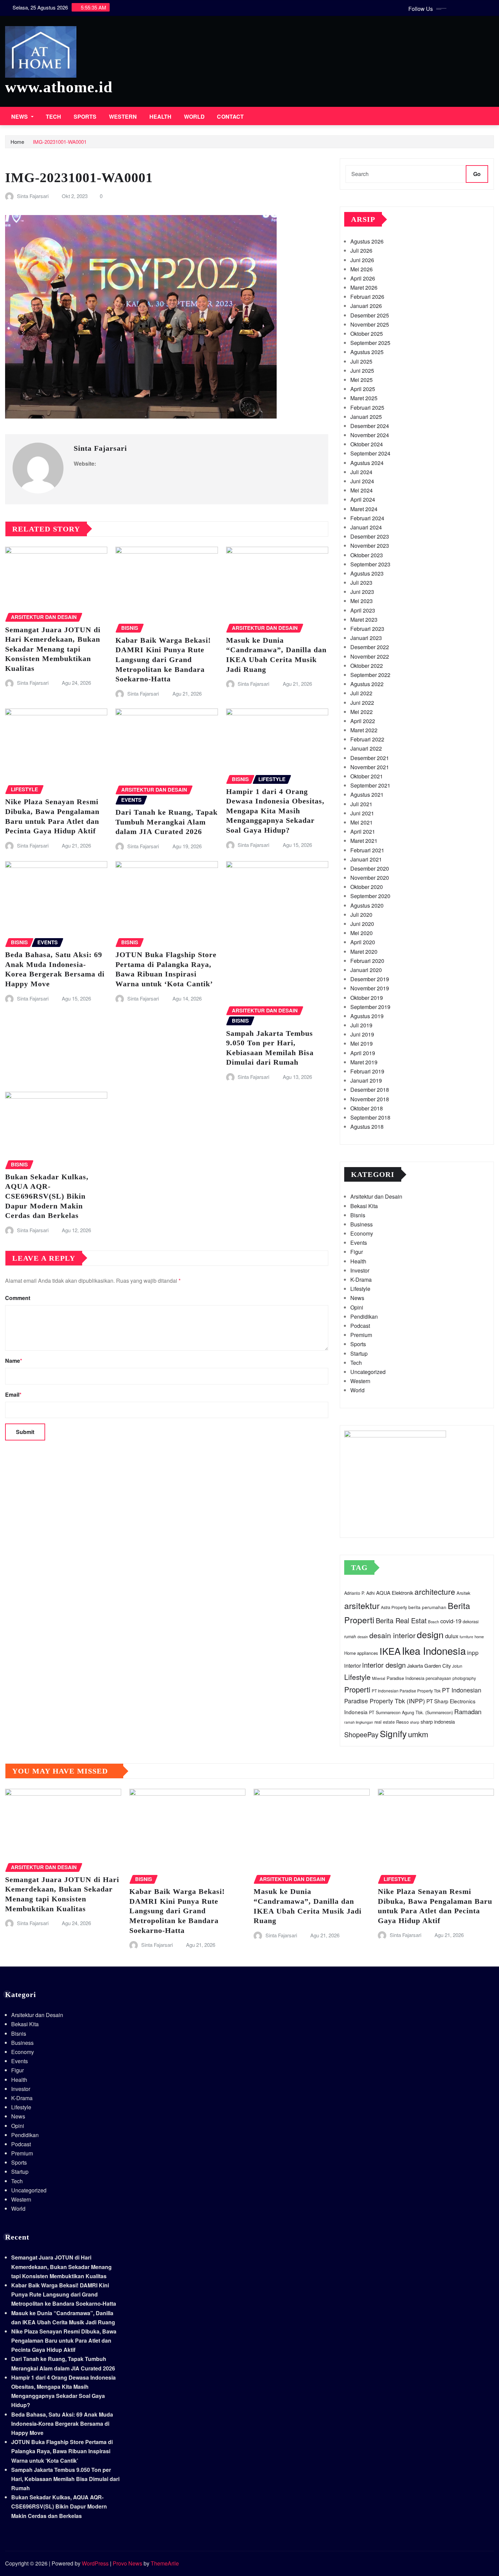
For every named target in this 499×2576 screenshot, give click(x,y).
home (479, 1636)
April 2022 (363, 721)
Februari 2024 (367, 518)
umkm (418, 1734)
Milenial (379, 1678)
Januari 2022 (366, 748)
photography (464, 1678)
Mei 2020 (362, 933)
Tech (54, 117)
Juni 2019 (362, 1034)
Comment (18, 1298)
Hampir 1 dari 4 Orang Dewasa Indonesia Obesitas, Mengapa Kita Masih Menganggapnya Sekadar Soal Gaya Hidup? (275, 811)
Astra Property (394, 1607)
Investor (360, 1270)
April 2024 (363, 499)
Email (13, 1394)
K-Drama (361, 1280)
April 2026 (363, 278)
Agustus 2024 (367, 463)
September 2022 (370, 675)
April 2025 (363, 389)
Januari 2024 (366, 527)
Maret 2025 (364, 398)
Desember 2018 (370, 1090)
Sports (85, 117)
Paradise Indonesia (405, 1678)
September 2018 (370, 1117)
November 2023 (370, 546)
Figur (357, 1252)
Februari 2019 (367, 1071)
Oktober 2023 (367, 555)
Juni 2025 (362, 371)
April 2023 (363, 610)
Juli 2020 (361, 915)
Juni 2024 (362, 481)
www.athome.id (59, 87)
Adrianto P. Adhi (359, 1593)
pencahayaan (438, 1678)
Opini (357, 1307)
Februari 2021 (367, 850)
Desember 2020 (370, 868)
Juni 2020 (362, 924)
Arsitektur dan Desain (376, 1196)
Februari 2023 (367, 629)
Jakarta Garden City (429, 1665)
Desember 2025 (370, 315)
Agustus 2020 (367, 905)
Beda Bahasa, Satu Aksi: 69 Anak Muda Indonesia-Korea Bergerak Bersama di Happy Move (62, 2424)
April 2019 (363, 1053)
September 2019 (370, 1007)
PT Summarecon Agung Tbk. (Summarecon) (411, 1712)
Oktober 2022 (367, 666)
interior (353, 1665)
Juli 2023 (361, 583)
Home (17, 142)
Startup (359, 1353)
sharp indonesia (438, 1721)
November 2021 (370, 767)
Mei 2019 (362, 1043)
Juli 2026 (361, 250)
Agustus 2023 (367, 573)
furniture (466, 1637)
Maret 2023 (364, 619)
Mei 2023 (362, 601)
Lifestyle (360, 1289)
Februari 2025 (367, 408)
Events (359, 1243)
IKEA (390, 1651)
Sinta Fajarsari (33, 196)
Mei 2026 (362, 269)
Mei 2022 (362, 712)
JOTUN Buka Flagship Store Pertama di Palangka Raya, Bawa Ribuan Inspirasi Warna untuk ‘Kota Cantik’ (62, 2451)
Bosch (433, 1622)
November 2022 (370, 656)
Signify (393, 1733)
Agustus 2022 (367, 684)
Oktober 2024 (367, 444)
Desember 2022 (370, 647)
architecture (435, 1591)
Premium (361, 1335)
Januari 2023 (366, 638)
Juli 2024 (361, 472)
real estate (385, 1722)
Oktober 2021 (367, 776)
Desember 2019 (370, 979)
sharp (415, 1722)
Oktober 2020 (367, 887)
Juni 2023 (362, 592)
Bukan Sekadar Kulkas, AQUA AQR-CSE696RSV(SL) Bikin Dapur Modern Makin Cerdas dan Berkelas (47, 1196)
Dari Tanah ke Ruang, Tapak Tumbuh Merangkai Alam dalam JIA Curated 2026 (167, 822)
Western (123, 117)
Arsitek (464, 1593)
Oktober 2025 (367, 334)
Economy (362, 1233)
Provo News (127, 2563)
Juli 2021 (361, 804)
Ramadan (468, 1711)
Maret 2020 (364, 952)
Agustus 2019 (367, 1016)
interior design (384, 1665)
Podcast (360, 1326)
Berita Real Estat (401, 1620)
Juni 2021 (362, 813)
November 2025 (370, 324)
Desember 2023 (370, 536)
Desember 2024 (370, 426)
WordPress (95, 2563)
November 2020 (370, 878)
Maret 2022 (364, 730)
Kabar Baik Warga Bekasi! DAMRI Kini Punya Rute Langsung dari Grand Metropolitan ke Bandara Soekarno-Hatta (163, 660)
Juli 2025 (361, 361)
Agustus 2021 (367, 795)
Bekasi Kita (364, 1206)
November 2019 (370, 988)
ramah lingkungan (359, 1722)
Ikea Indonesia (434, 1650)
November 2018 (370, 1099)
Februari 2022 (367, 739)
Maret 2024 (364, 509)
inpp (473, 1652)
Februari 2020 (367, 961)
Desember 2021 (370, 758)
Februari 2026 (367, 297)
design (430, 1634)
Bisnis (358, 1215)
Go (477, 174)
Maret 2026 (364, 287)
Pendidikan (364, 1316)
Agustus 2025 (367, 352)
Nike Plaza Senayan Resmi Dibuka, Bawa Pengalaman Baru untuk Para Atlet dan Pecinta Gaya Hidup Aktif (64, 2340)
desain (363, 1637)
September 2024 (370, 453)
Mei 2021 (362, 822)
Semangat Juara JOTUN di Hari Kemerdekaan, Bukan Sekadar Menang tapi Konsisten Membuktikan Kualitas (53, 649)
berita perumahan (427, 1607)
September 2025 (370, 343)
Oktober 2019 (367, 998)
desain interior (392, 1635)
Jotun (457, 1666)
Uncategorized (368, 1372)
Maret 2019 (364, 1062)
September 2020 (370, 896)
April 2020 (363, 942)
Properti (357, 1689)
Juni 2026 (362, 260)
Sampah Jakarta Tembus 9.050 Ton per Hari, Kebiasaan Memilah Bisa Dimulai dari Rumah (65, 2479)
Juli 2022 (361, 693)
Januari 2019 (366, 1080)
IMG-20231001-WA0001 (60, 142)
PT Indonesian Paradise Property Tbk (406, 1691)
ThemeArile (165, 2563)
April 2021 (363, 831)
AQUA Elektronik (395, 1593)
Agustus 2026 (367, 241)
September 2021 (370, 785)
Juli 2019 (361, 1025)
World (195, 117)
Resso (402, 1722)
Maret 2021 (364, 841)
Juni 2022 (362, 703)
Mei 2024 (362, 490)
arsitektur (362, 1605)
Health (161, 117)
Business (362, 1224)
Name (14, 1361)
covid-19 (451, 1621)
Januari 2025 (366, 417)
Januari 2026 (366, 306)
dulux (452, 1636)
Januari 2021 (366, 859)
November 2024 (370, 435)
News (20, 117)
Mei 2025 (362, 380)
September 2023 (370, 564)
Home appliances (361, 1653)
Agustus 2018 (367, 1127)
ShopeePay (361, 1734)
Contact (230, 117)
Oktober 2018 (367, 1108)
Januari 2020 (366, 970)
